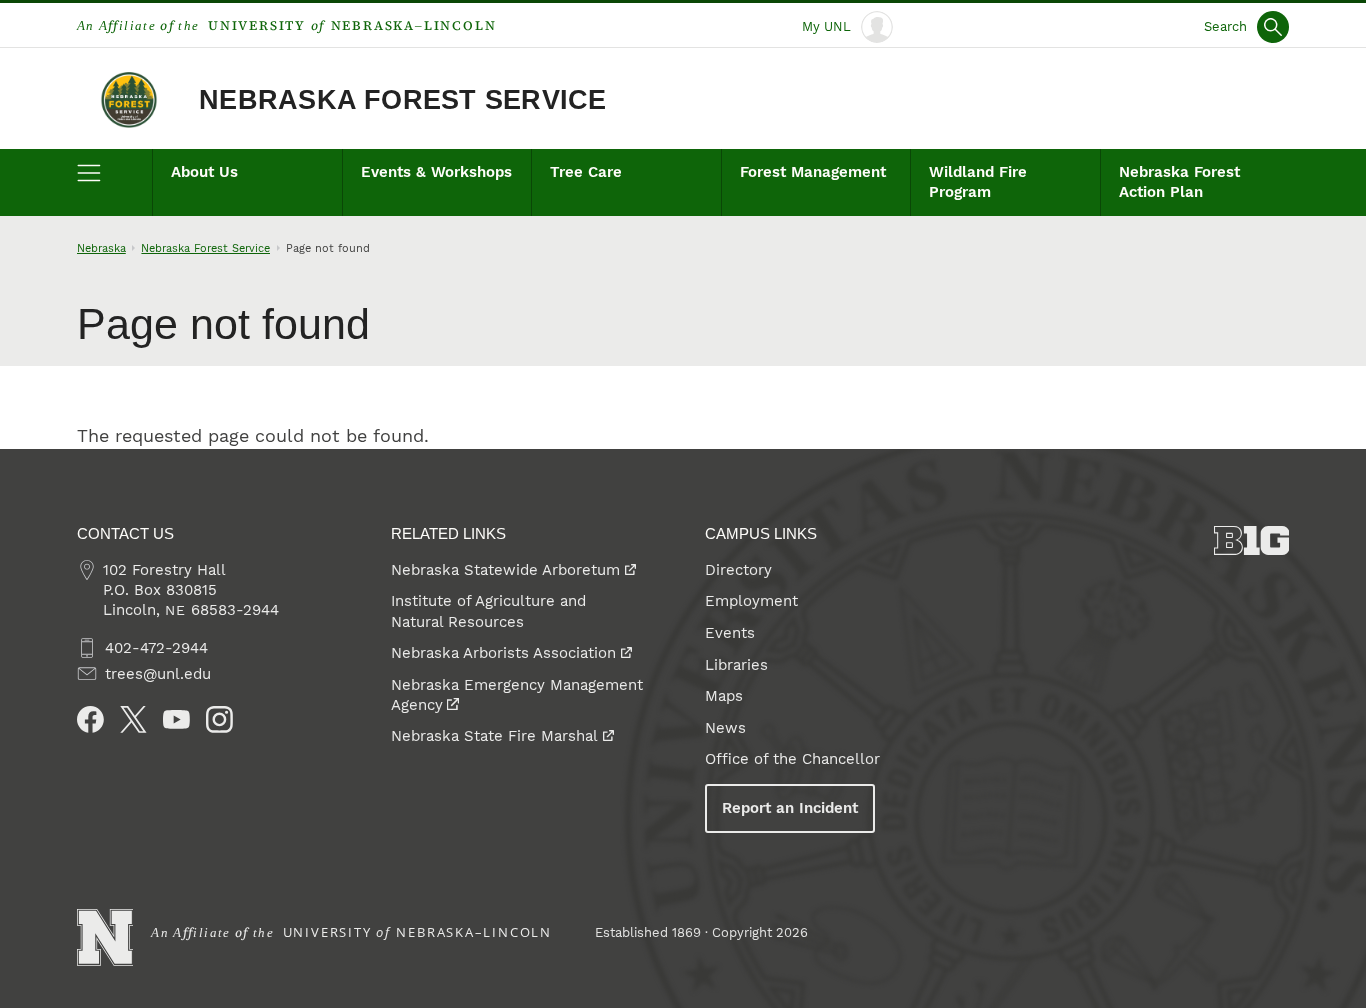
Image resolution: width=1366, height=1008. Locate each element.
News (725, 728)
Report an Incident (790, 808)
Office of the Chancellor (792, 759)
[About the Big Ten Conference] (1252, 540)
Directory (738, 570)
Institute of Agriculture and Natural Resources (488, 611)
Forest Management (813, 172)
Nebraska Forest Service (402, 100)
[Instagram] (219, 719)
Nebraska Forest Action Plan (1179, 182)
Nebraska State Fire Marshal (494, 736)
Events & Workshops (436, 172)
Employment (751, 601)
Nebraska (101, 248)
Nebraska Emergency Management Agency (517, 695)
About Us (204, 172)
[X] (133, 719)
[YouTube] (176, 719)
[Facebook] (90, 719)
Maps (724, 696)
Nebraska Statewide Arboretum (505, 570)
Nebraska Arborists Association (503, 653)
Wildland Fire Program (978, 182)
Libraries (736, 665)
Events (730, 633)
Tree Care (586, 172)
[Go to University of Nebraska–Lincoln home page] (105, 937)
